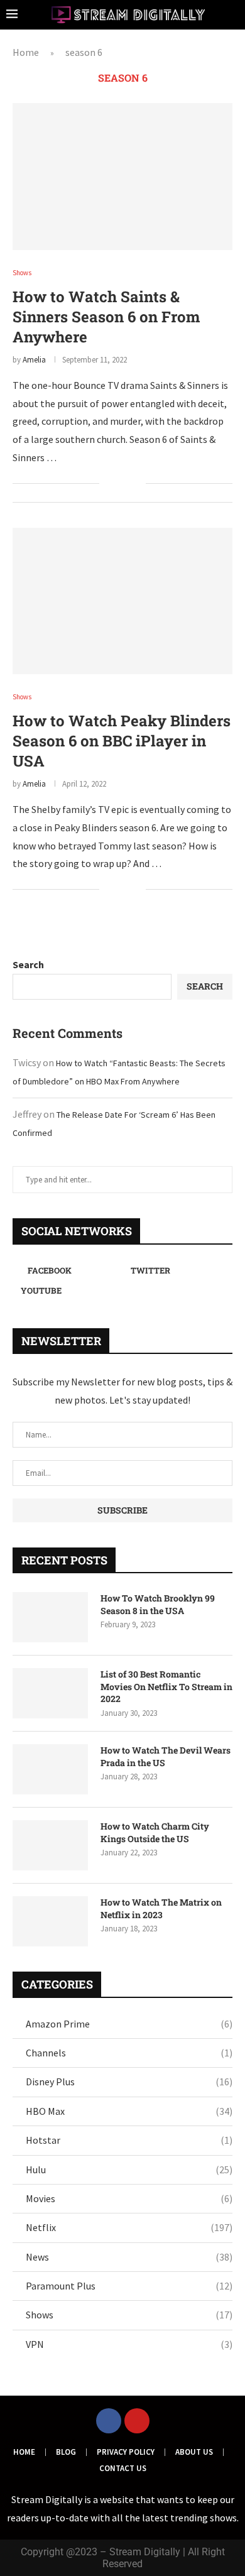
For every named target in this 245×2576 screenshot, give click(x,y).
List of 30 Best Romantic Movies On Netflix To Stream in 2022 (166, 1686)
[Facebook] (109, 2421)
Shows (129, 2315)
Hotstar (129, 2140)
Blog (66, 2452)
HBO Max (129, 2111)
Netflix (129, 2227)
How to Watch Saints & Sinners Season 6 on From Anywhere (106, 317)
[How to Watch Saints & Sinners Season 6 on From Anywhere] (122, 176)
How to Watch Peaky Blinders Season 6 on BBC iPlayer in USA (122, 741)
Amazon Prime (129, 2024)
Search (28, 964)
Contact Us (123, 2468)
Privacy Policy (126, 2452)
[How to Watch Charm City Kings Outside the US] (50, 1845)
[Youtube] (137, 2421)
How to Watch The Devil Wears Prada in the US (166, 1756)
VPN (129, 2344)
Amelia (34, 360)
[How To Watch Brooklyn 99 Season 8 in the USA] (50, 1617)
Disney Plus (129, 2082)
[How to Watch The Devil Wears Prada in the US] (50, 1769)
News (129, 2257)
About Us (194, 2452)
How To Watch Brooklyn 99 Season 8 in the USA (158, 1604)
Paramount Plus (129, 2286)
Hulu (129, 2169)
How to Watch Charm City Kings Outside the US (155, 1832)
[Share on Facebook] (117, 484)
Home (26, 52)
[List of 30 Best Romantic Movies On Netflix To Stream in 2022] (50, 1693)
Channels (129, 2053)
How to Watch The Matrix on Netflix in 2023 (161, 1908)
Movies (129, 2198)
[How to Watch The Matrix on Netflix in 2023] (50, 1921)
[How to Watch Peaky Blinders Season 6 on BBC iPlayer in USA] (122, 601)
